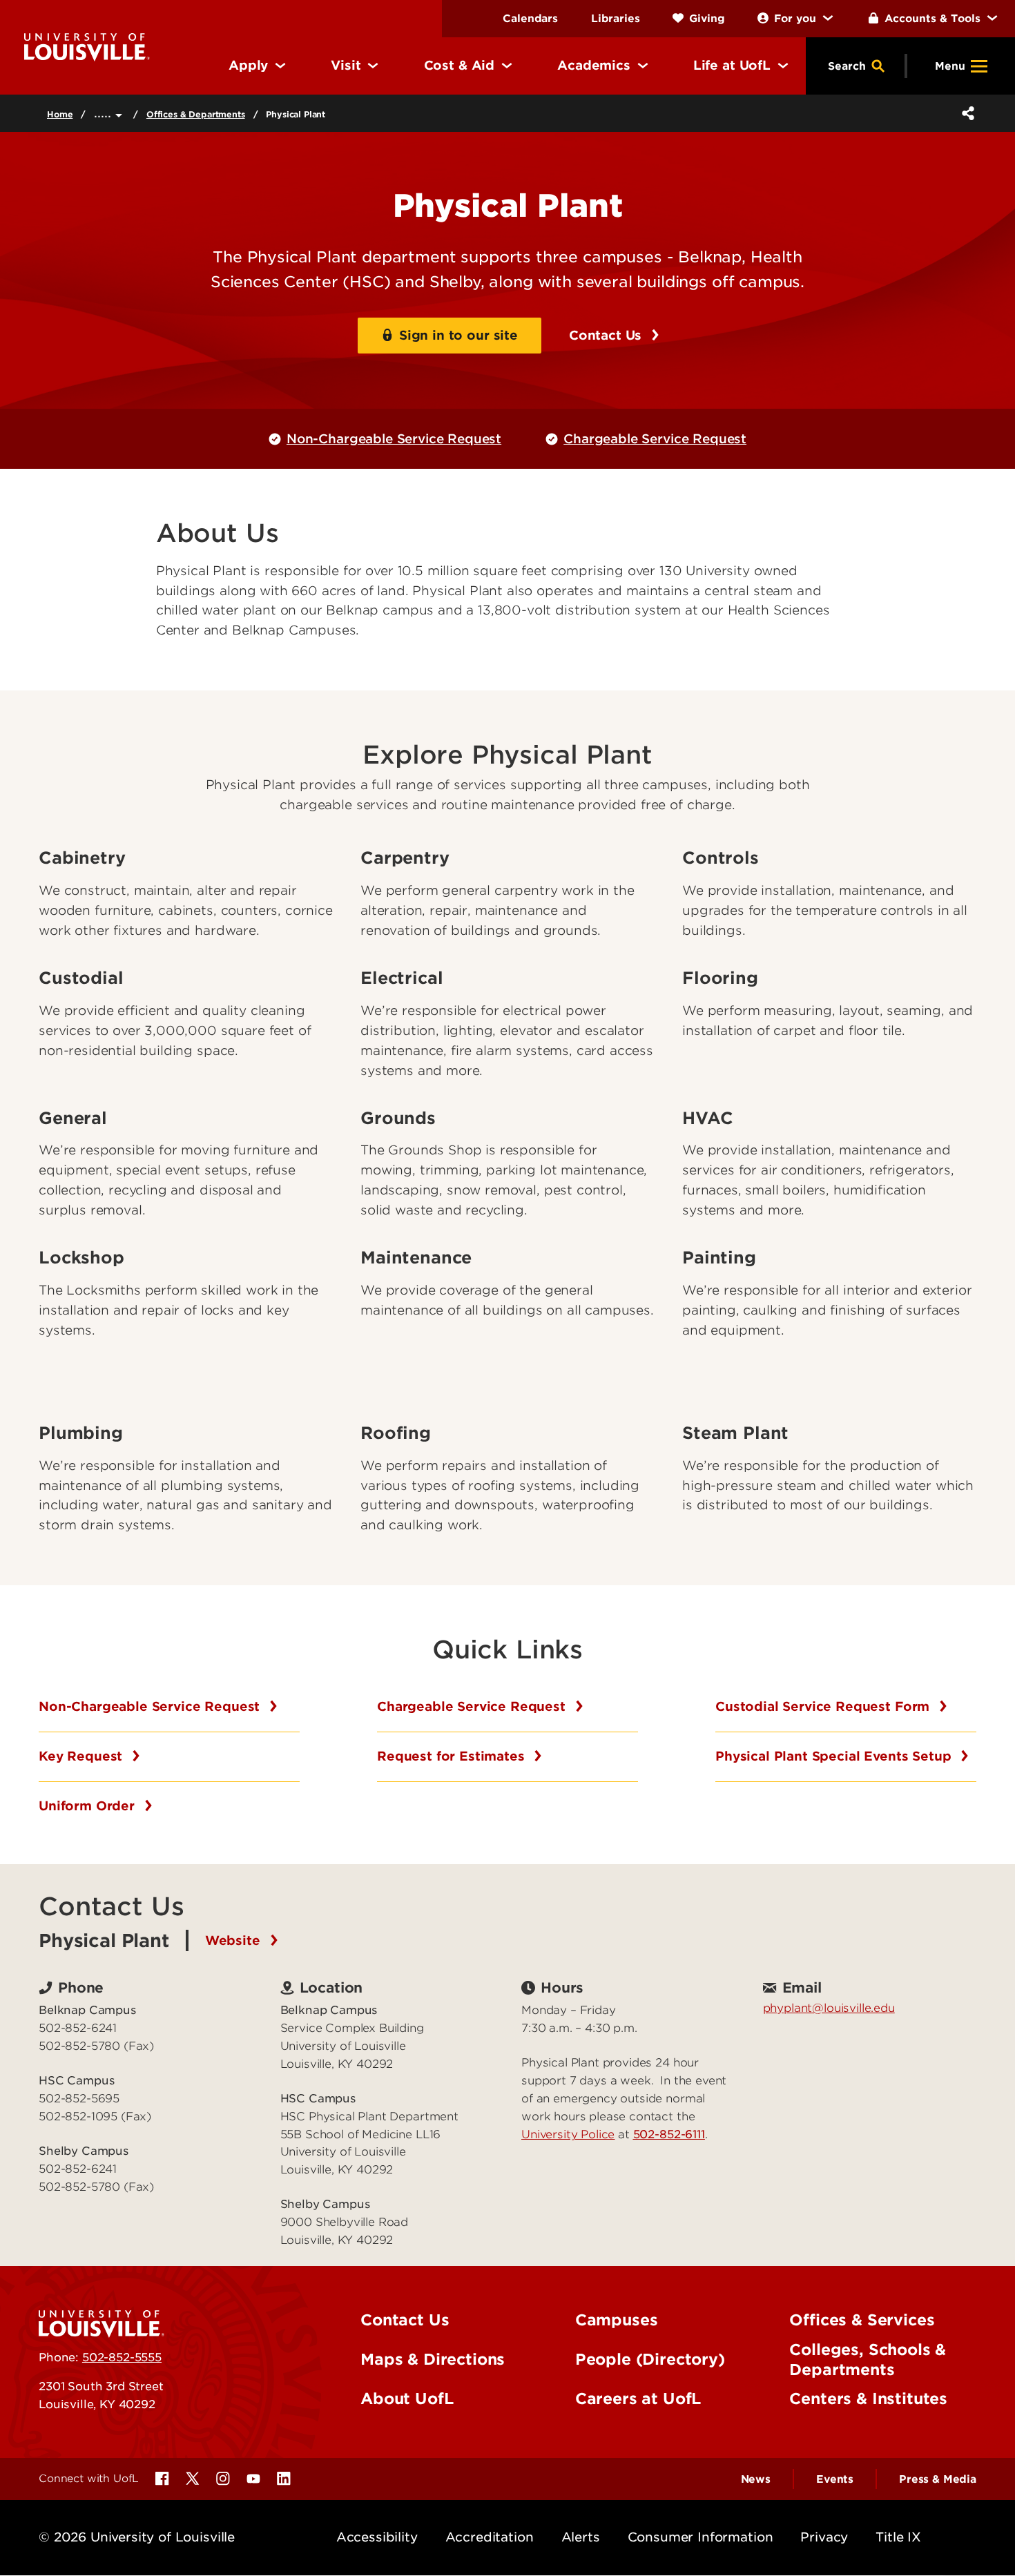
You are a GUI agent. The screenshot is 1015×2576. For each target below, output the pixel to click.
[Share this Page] (965, 113)
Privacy (824, 2537)
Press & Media (938, 2479)
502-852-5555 (122, 2357)
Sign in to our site (458, 335)
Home (60, 114)
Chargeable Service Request (655, 439)
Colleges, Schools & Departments (868, 2360)
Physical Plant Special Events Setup (835, 1756)
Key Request (83, 1756)
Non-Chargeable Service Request (394, 439)
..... (105, 113)
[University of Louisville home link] (87, 46)
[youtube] (253, 2479)
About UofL (407, 2399)
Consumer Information (700, 2537)
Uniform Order (89, 1806)
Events (835, 2479)
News (756, 2479)
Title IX (898, 2537)
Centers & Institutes (868, 2399)
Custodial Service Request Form (824, 1706)
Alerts (581, 2537)
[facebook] (162, 2479)
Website (235, 1940)
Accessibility (377, 2537)
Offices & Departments (196, 114)
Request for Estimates (453, 1756)
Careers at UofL (638, 2399)
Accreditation (490, 2537)
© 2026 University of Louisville (137, 2537)
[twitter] (193, 2479)
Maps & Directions (433, 2359)
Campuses (617, 2320)
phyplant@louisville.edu (829, 2008)
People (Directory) (650, 2359)
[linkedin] (284, 2479)
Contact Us (607, 335)
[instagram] (223, 2479)
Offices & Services (862, 2320)
